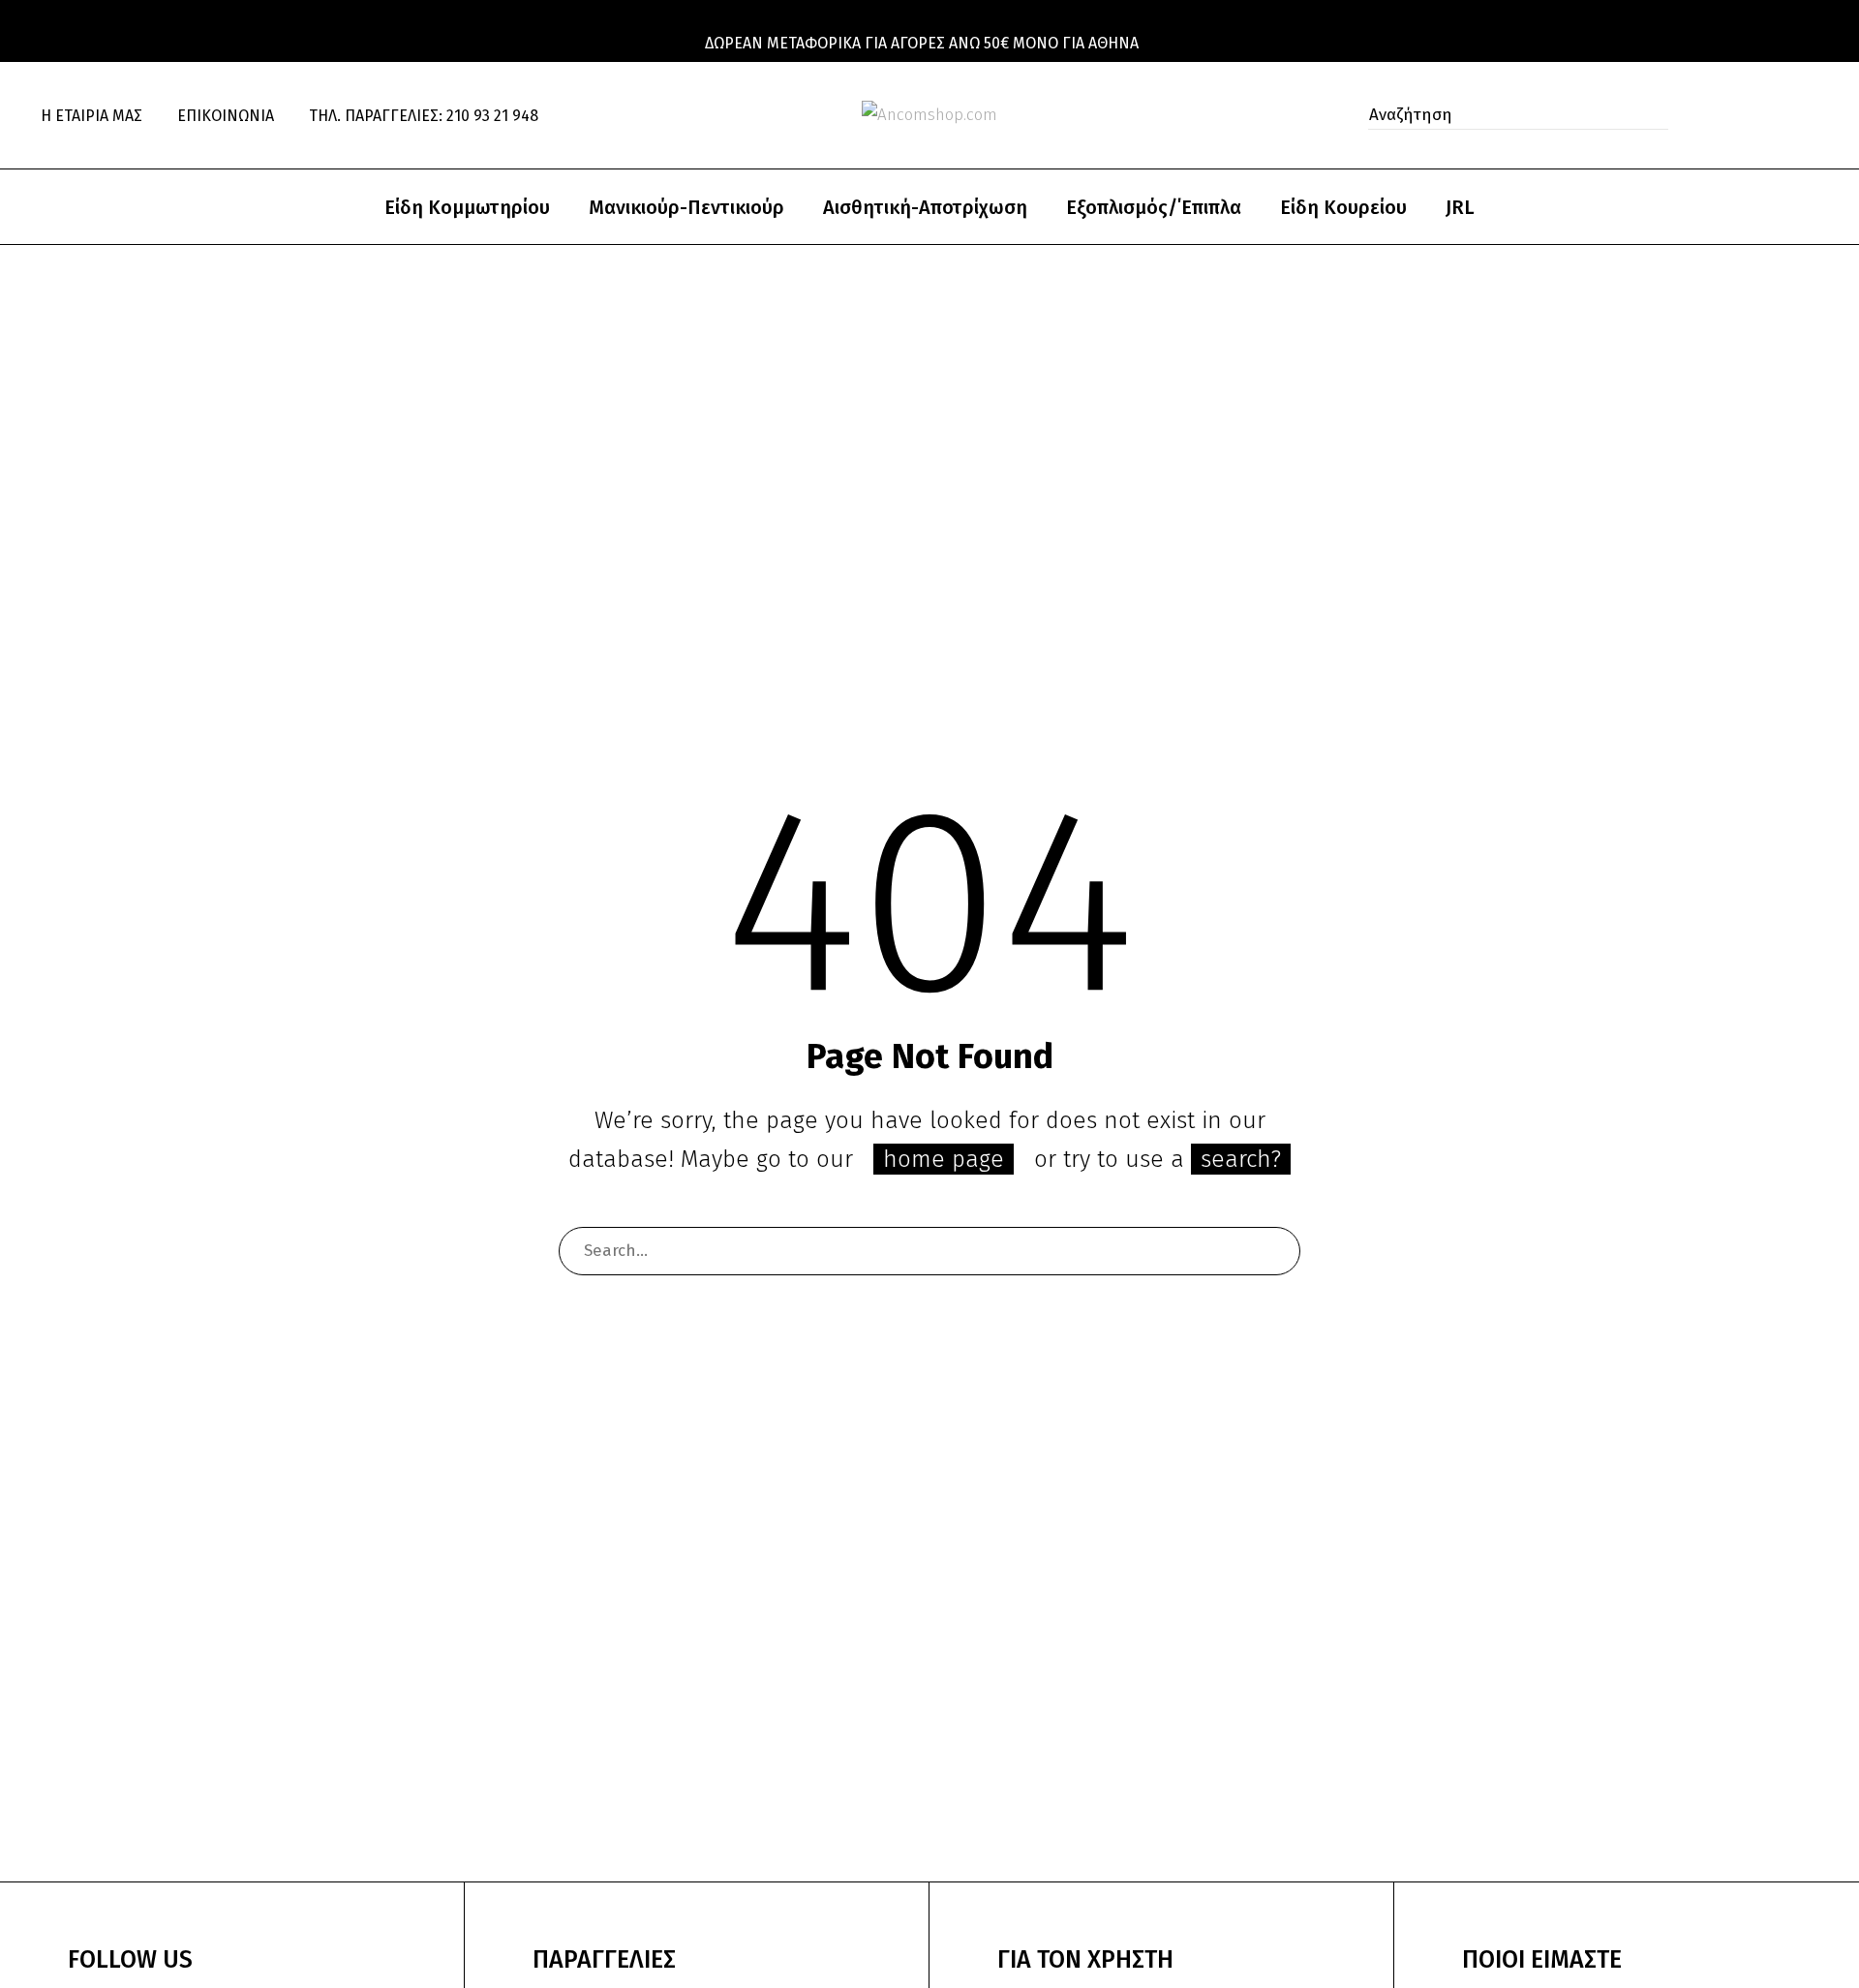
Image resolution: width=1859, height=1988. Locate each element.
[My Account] (1728, 115)
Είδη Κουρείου (1343, 207)
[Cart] (1811, 115)
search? (1241, 1159)
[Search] (1276, 1251)
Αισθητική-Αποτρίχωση (925, 207)
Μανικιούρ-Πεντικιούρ (686, 207)
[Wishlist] (1771, 115)
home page (944, 1159)
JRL (1460, 207)
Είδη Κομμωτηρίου (467, 207)
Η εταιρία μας (91, 116)
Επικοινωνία (226, 116)
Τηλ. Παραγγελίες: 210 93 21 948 (424, 116)
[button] (1648, 115)
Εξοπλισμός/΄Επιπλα (1154, 207)
